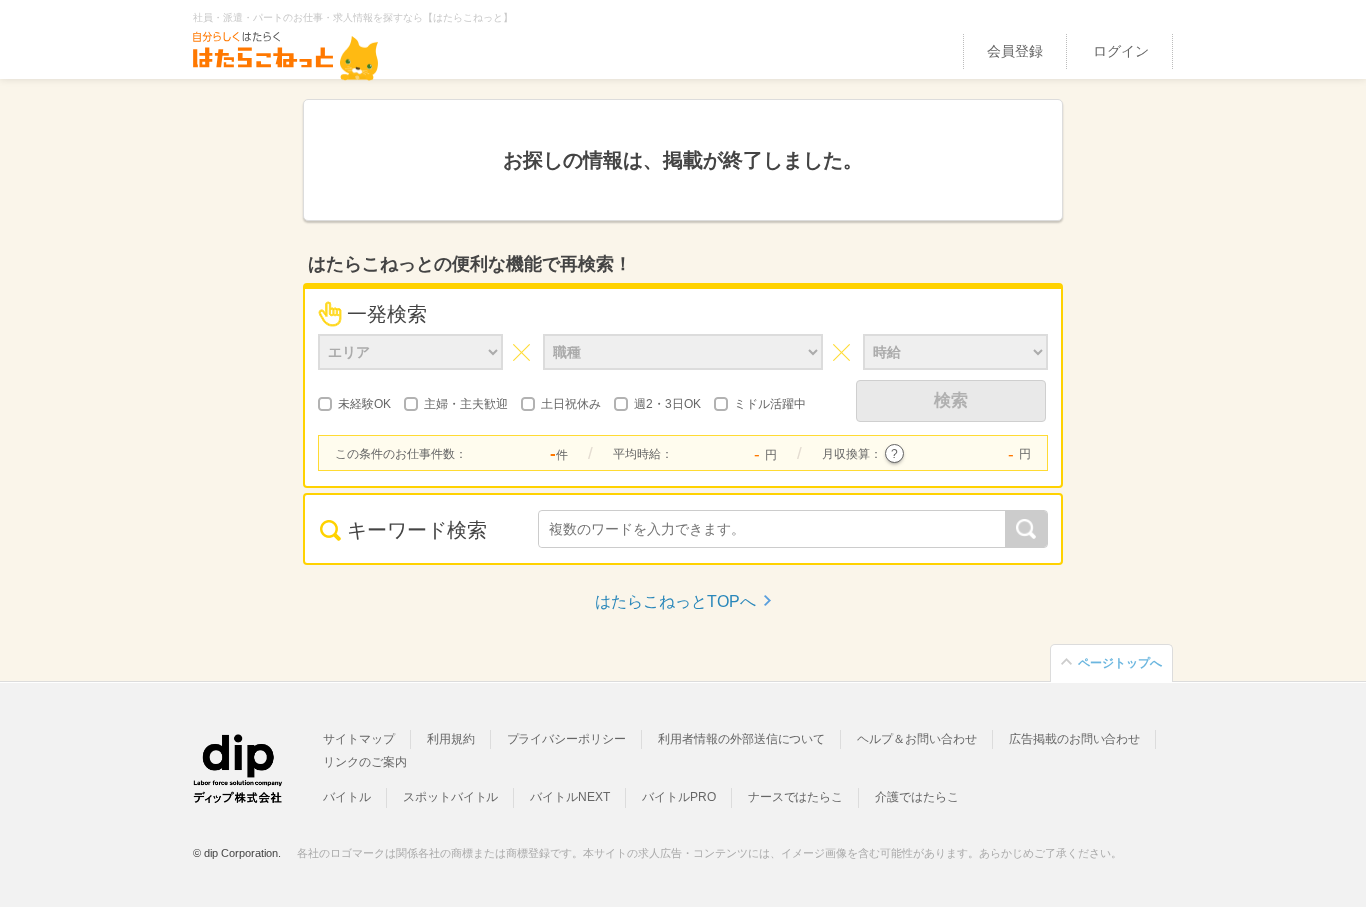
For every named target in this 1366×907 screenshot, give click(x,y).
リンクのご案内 (365, 762)
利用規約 (451, 739)
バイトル (347, 797)
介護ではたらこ (917, 797)
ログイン (1121, 51)
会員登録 (1015, 51)
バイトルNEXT (570, 797)
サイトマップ (359, 739)
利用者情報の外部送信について (741, 739)
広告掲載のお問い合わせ (1074, 739)
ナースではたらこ (796, 797)
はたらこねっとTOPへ (675, 601)
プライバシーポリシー (567, 739)
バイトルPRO (679, 797)
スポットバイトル (451, 797)
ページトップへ (1120, 663)
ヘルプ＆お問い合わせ (917, 739)
